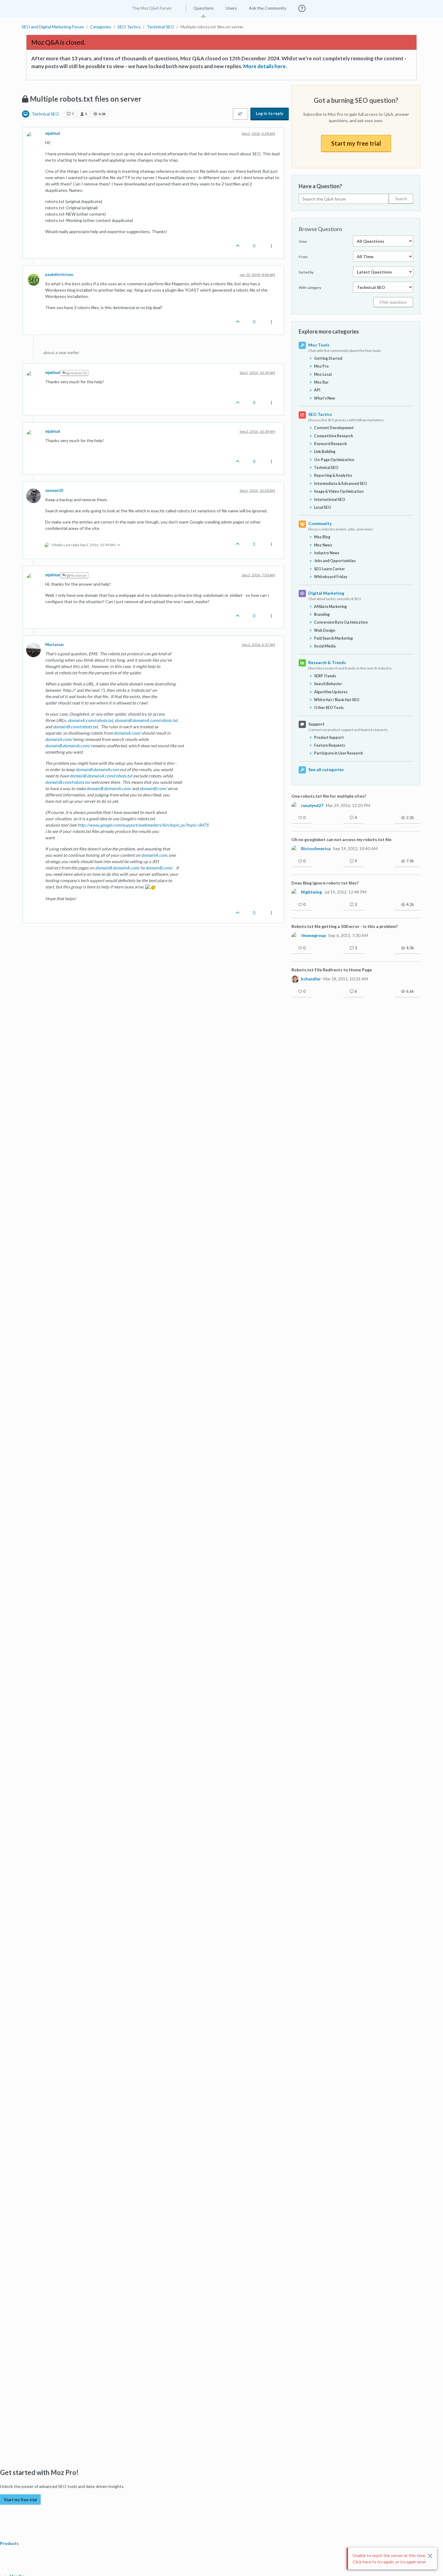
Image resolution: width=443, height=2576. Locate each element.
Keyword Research (330, 444)
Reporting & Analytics (333, 475)
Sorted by (306, 272)
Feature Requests (330, 745)
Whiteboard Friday (331, 577)
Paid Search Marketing (333, 638)
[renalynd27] (295, 805)
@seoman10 (76, 373)
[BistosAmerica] (295, 849)
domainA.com (154, 855)
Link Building (325, 452)
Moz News (323, 545)
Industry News (327, 553)
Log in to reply (270, 113)
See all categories (326, 769)
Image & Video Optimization (339, 491)
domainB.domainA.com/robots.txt (146, 720)
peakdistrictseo (59, 275)
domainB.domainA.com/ (68, 746)
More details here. (265, 66)
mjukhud (53, 133)
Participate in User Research (338, 753)
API (317, 390)
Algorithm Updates (331, 692)
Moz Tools (319, 345)
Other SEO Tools (329, 708)
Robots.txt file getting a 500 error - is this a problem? (345, 926)
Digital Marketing (326, 593)
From (303, 257)
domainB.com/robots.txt (75, 727)
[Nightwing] (295, 892)
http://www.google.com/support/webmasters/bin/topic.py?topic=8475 (143, 825)
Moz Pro (321, 366)
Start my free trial (356, 143)
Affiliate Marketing (330, 607)
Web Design (325, 630)
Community (320, 523)
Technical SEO (45, 114)
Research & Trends (327, 662)
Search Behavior (328, 684)
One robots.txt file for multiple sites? (329, 796)
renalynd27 (312, 805)
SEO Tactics (320, 414)
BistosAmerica (316, 849)
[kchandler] (295, 979)
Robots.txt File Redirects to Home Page (332, 970)
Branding (322, 614)
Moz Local (323, 374)
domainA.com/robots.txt (90, 720)
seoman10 (54, 491)
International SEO (330, 500)
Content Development (334, 428)
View (303, 241)
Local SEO (323, 507)
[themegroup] (295, 935)
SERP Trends (325, 676)
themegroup (313, 935)
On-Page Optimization (334, 460)
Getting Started (328, 358)
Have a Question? (320, 186)
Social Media (325, 646)
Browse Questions (320, 229)
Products (10, 2543)
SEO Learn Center (329, 569)
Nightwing (311, 892)
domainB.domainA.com (97, 769)
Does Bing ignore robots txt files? (325, 883)
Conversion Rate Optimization (341, 622)
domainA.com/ (127, 733)
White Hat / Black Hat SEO (337, 700)
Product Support (329, 737)
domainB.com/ (153, 788)
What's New (325, 398)
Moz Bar (321, 382)
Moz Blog (322, 537)
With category (310, 288)
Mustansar (55, 645)
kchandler (311, 979)
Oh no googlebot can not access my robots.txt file (341, 839)
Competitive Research (333, 436)
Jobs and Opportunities (335, 561)
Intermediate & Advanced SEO (341, 484)
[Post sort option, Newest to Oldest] (240, 114)
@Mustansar (76, 575)
